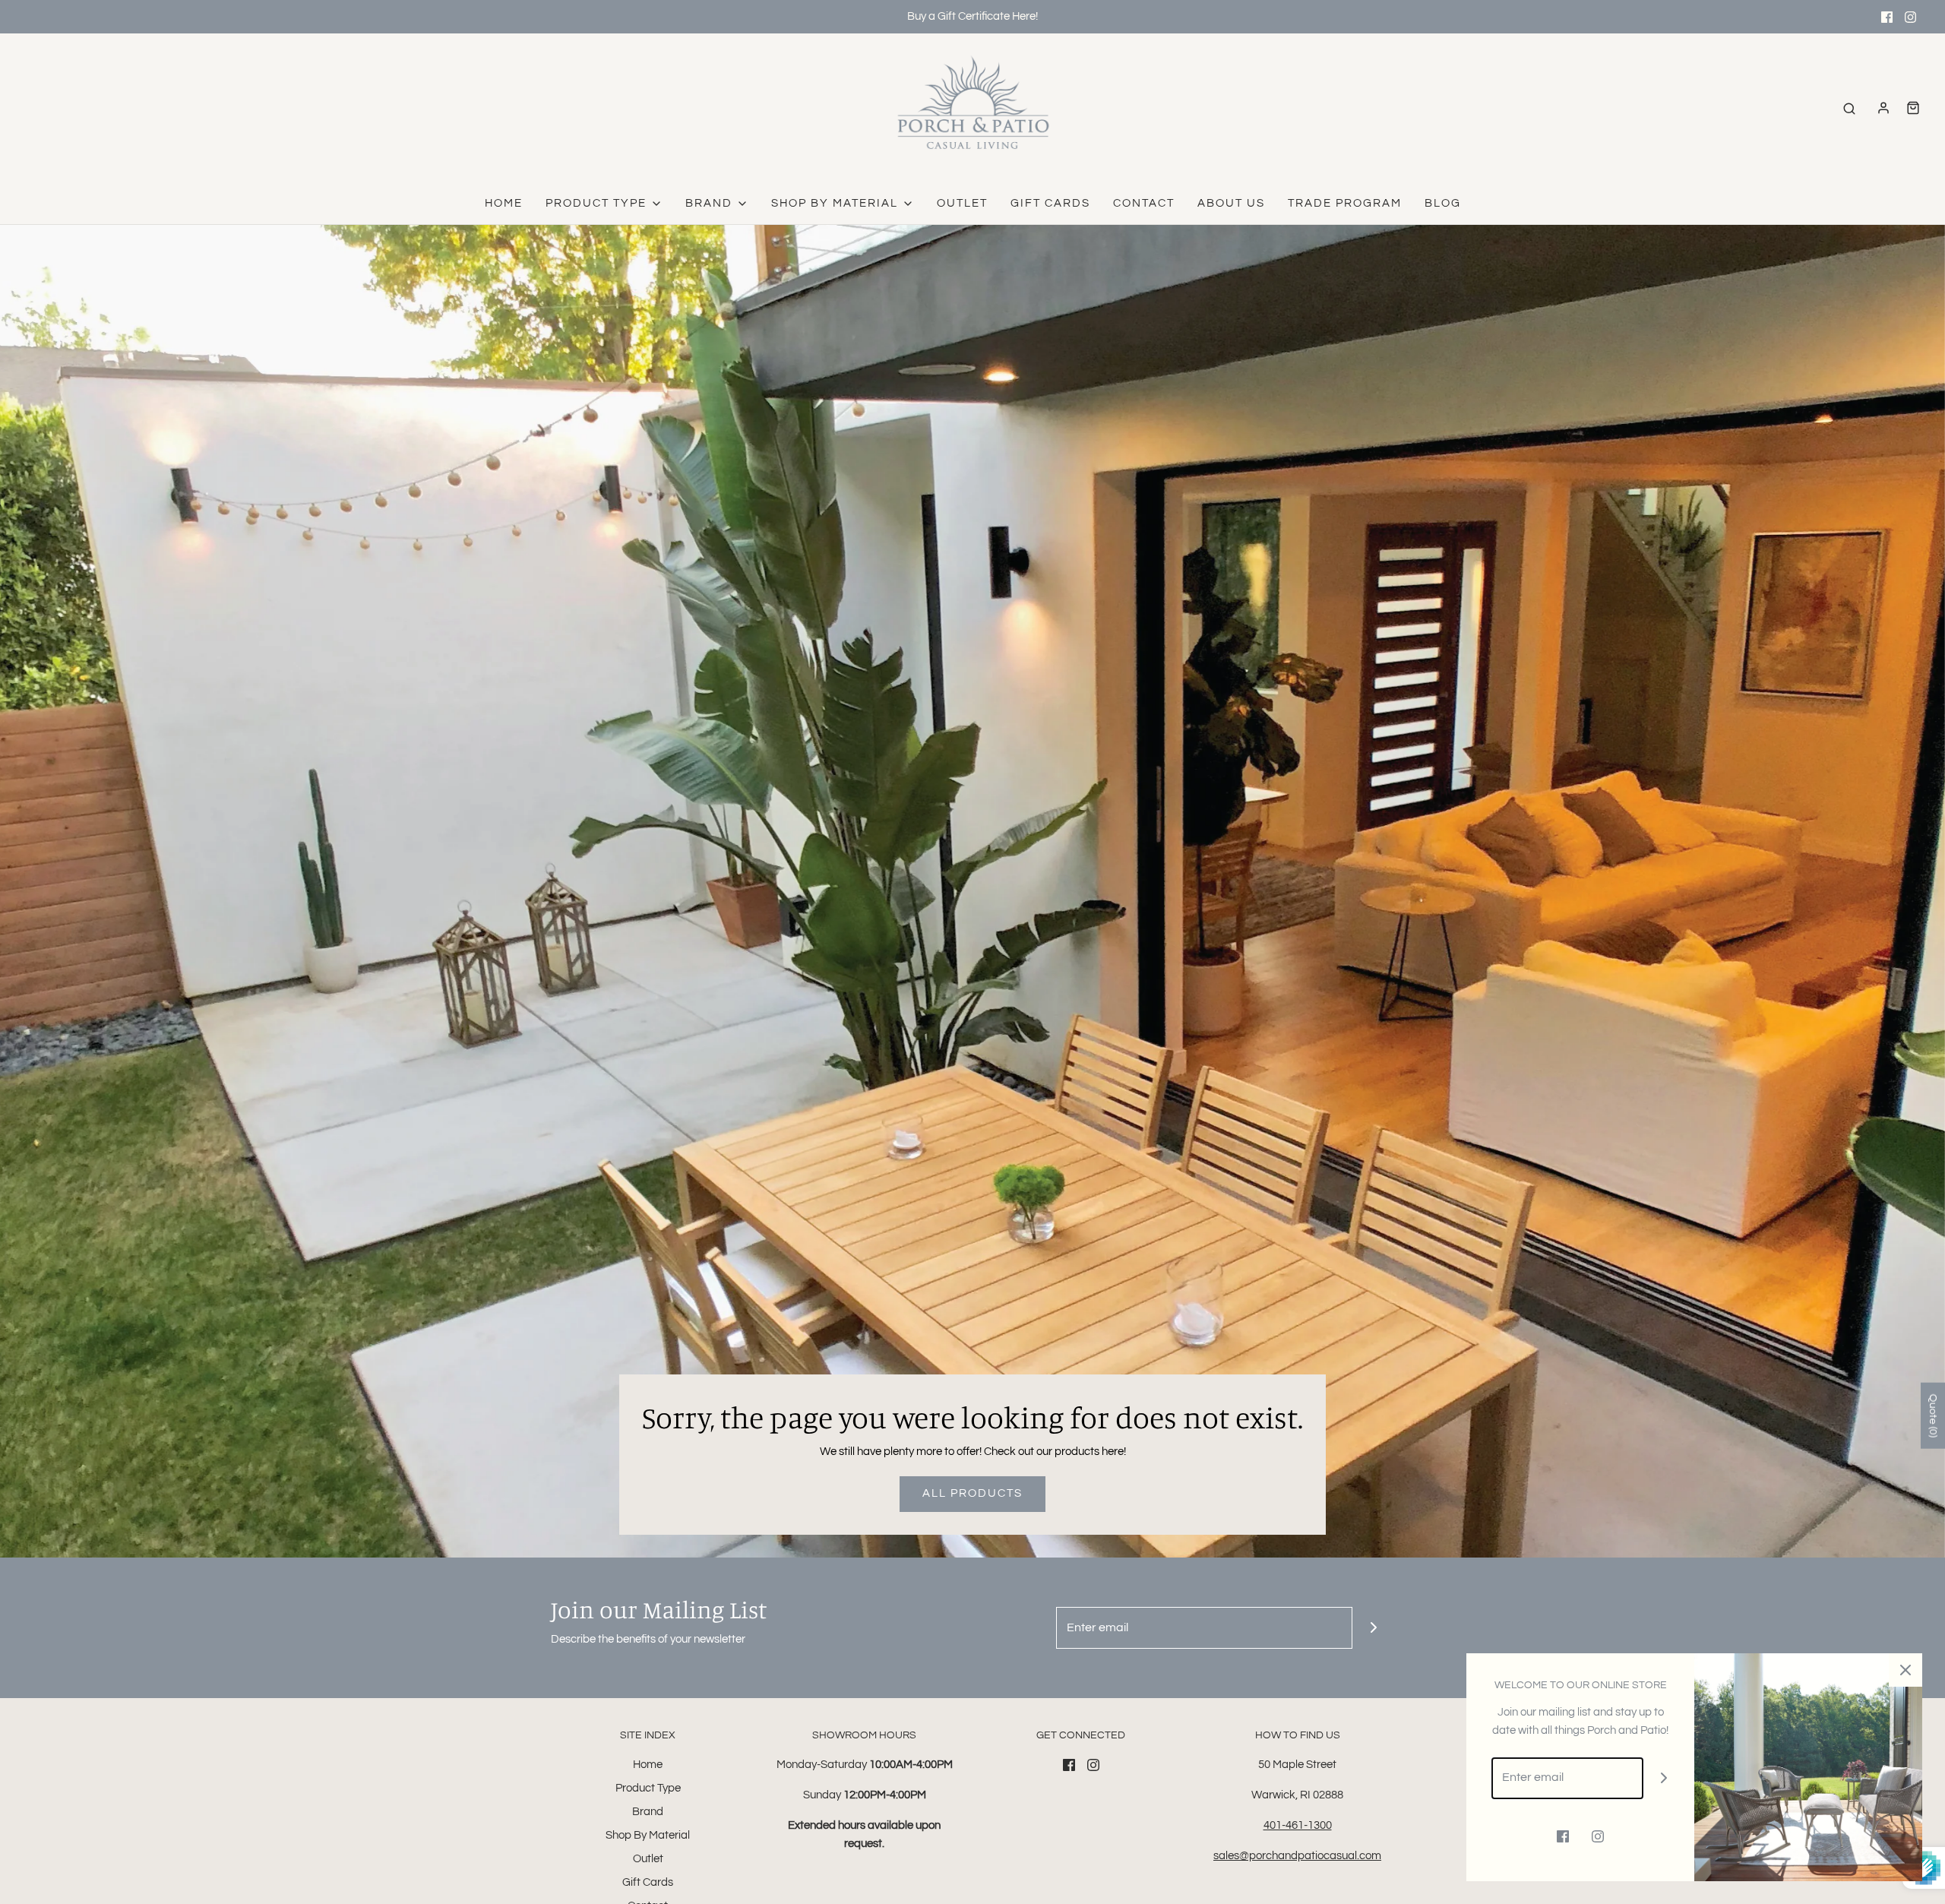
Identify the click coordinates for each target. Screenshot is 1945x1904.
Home (504, 203)
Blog (1443, 203)
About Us (1231, 203)
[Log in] (1883, 108)
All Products (972, 1493)
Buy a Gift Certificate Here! (972, 16)
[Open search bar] (1849, 108)
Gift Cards (1050, 203)
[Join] (1373, 1628)
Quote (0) (1933, 1416)
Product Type (648, 1788)
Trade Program (1345, 203)
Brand (648, 1812)
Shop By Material (648, 1835)
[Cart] (1913, 108)
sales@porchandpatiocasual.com (1297, 1856)
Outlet (962, 203)
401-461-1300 (1298, 1825)
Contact (1144, 203)
